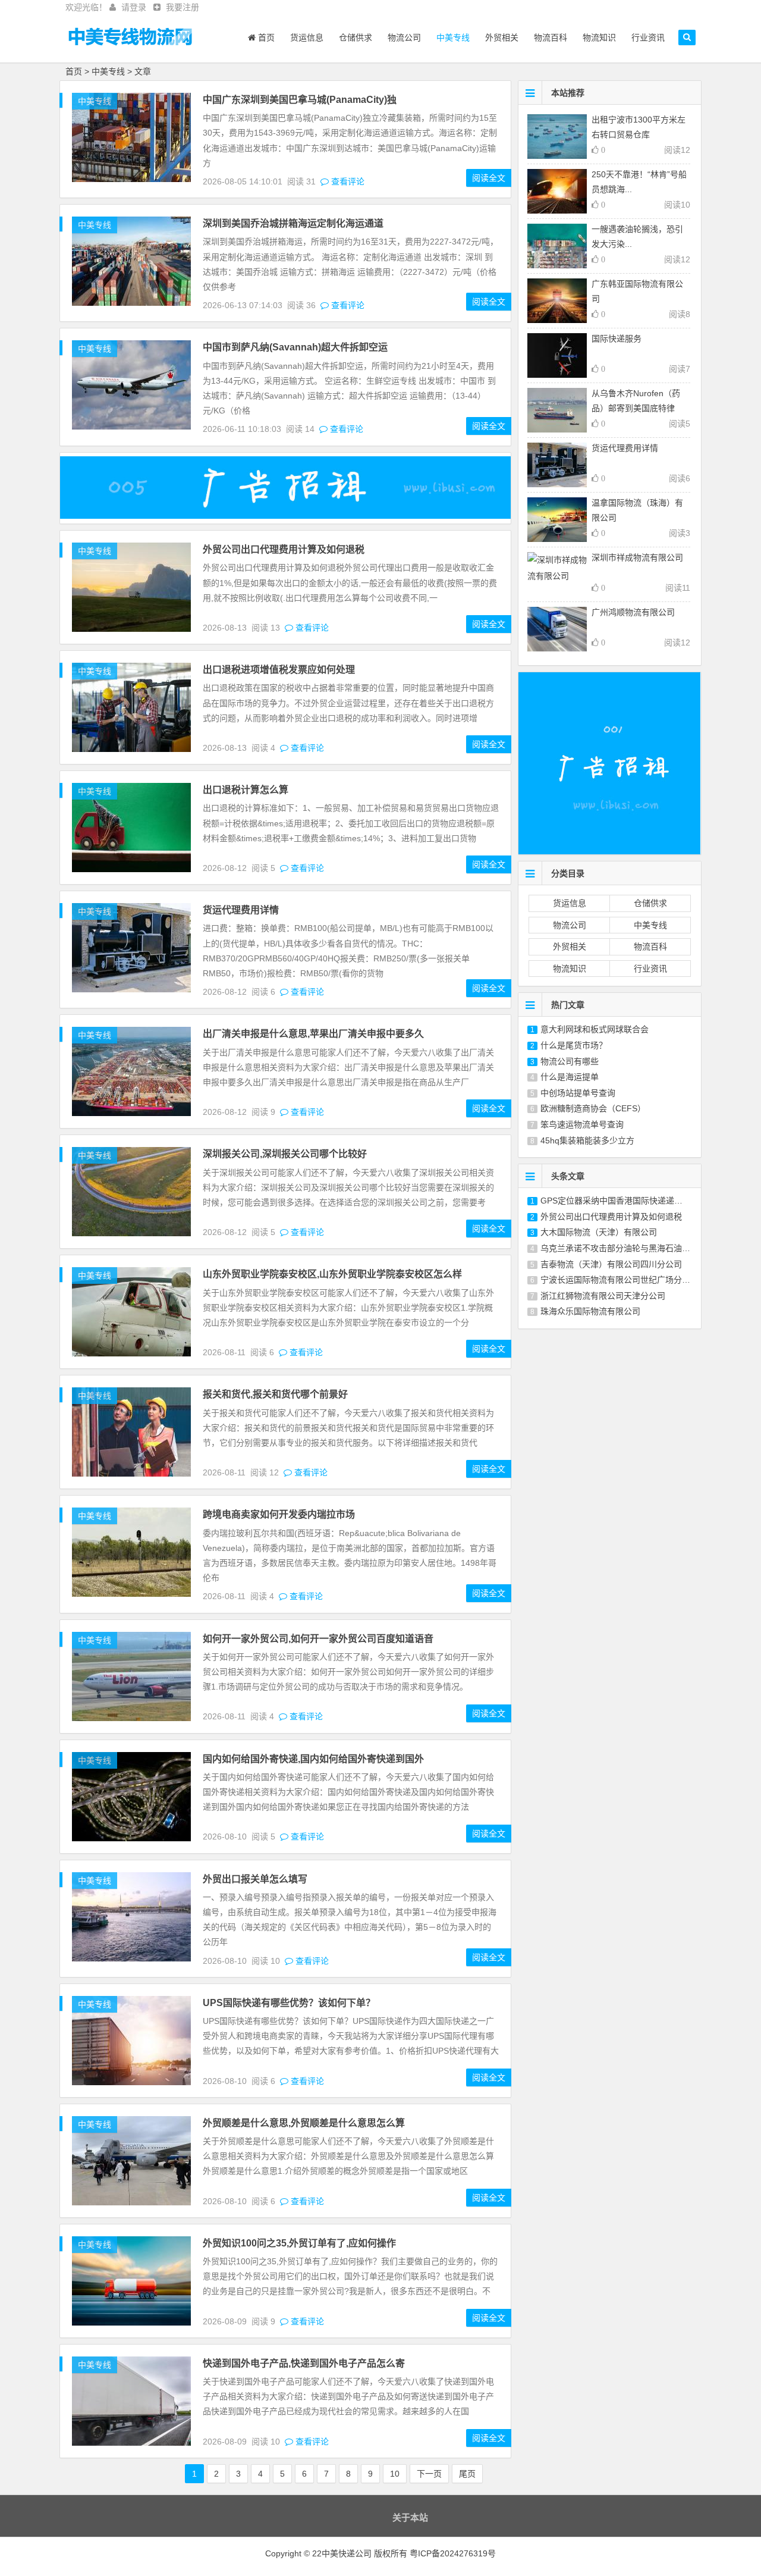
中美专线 (453, 37)
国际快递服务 (617, 339)
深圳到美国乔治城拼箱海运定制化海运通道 (293, 223)
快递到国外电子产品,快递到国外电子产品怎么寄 (304, 2363)
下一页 (429, 2474)
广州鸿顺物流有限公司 (633, 612)
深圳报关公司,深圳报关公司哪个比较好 (285, 1154)
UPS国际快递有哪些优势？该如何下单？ (289, 2003)
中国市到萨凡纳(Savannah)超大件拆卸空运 (295, 347)
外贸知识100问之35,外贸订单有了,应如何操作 (299, 2243)
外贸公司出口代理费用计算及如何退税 (284, 549)
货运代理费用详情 (241, 910)
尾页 (467, 2474)
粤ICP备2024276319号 (453, 2553)
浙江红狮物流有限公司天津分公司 (603, 1296)
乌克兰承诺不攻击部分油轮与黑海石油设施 (620, 1248)
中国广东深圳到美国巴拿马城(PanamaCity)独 (300, 100)
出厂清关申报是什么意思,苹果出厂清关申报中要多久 (313, 1034)
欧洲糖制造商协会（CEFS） (593, 1108)
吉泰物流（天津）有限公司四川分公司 (611, 1264)
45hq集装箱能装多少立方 (587, 1140)
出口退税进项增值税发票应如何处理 (279, 670)
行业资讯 (648, 37)
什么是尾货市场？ (574, 1045)
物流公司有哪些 (570, 1061)
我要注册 (183, 7)
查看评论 (347, 181)
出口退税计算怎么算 (246, 790)
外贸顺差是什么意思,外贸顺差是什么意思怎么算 (304, 2123)
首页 (265, 37)
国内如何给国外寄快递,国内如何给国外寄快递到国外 (313, 1759)
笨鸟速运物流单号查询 (582, 1124)
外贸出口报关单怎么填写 (255, 1879)
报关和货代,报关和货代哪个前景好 (275, 1394)
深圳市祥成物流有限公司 (637, 557)
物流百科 (551, 37)
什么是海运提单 (570, 1077)
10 (395, 2474)
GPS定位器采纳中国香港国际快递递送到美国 (624, 1201)
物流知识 (599, 37)
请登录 (134, 7)
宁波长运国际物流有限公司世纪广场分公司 (620, 1280)
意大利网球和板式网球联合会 (595, 1029)
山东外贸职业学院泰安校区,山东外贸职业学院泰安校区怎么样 (332, 1274)
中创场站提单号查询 (578, 1093)
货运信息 (307, 37)
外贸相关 (502, 37)
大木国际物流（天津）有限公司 (599, 1232)
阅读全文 (489, 178)
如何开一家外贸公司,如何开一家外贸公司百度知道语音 (318, 1639)
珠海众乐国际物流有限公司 (590, 1311)
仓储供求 (356, 37)
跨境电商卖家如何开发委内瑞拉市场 (279, 1514)
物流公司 (404, 37)
